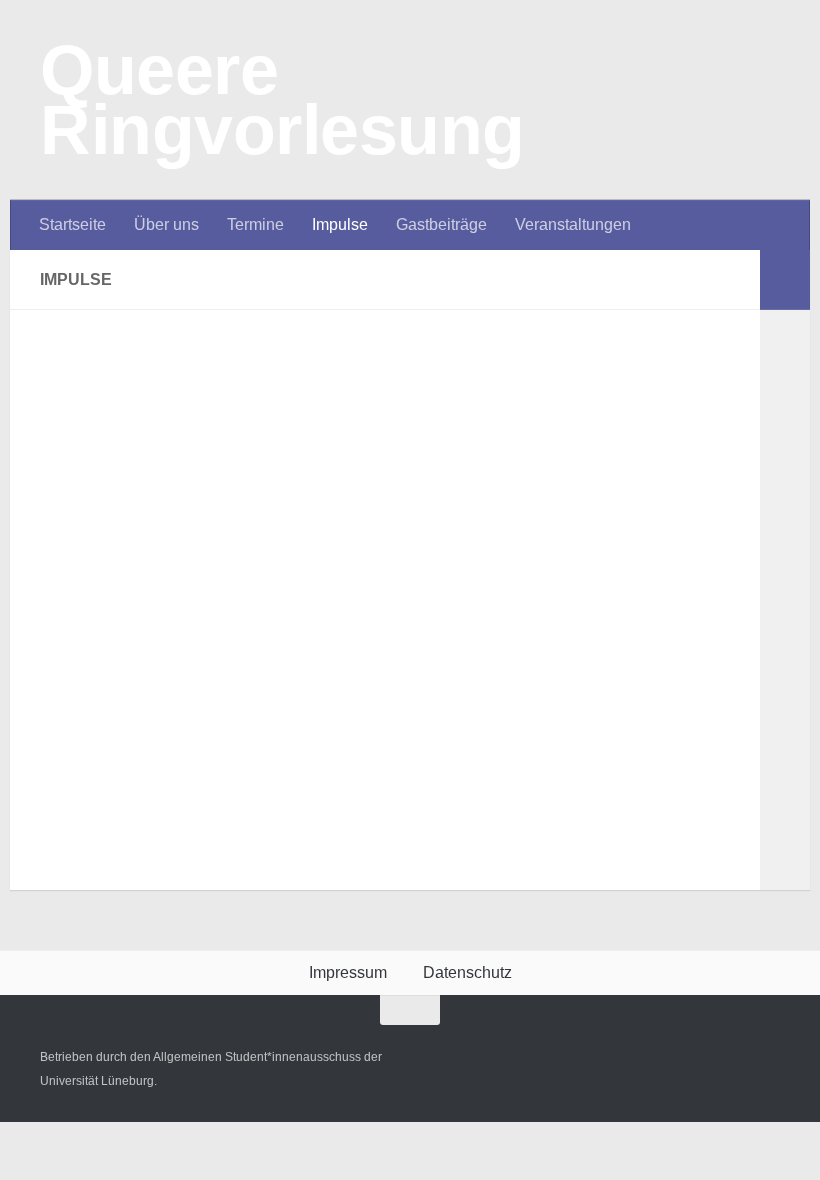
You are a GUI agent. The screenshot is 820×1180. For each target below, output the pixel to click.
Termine (255, 224)
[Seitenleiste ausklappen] (785, 280)
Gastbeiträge (441, 224)
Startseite (72, 224)
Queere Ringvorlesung (282, 100)
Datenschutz (467, 972)
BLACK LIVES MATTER (388, 650)
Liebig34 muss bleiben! (381, 384)
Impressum (348, 972)
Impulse (340, 224)
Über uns (166, 224)
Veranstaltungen (573, 224)
